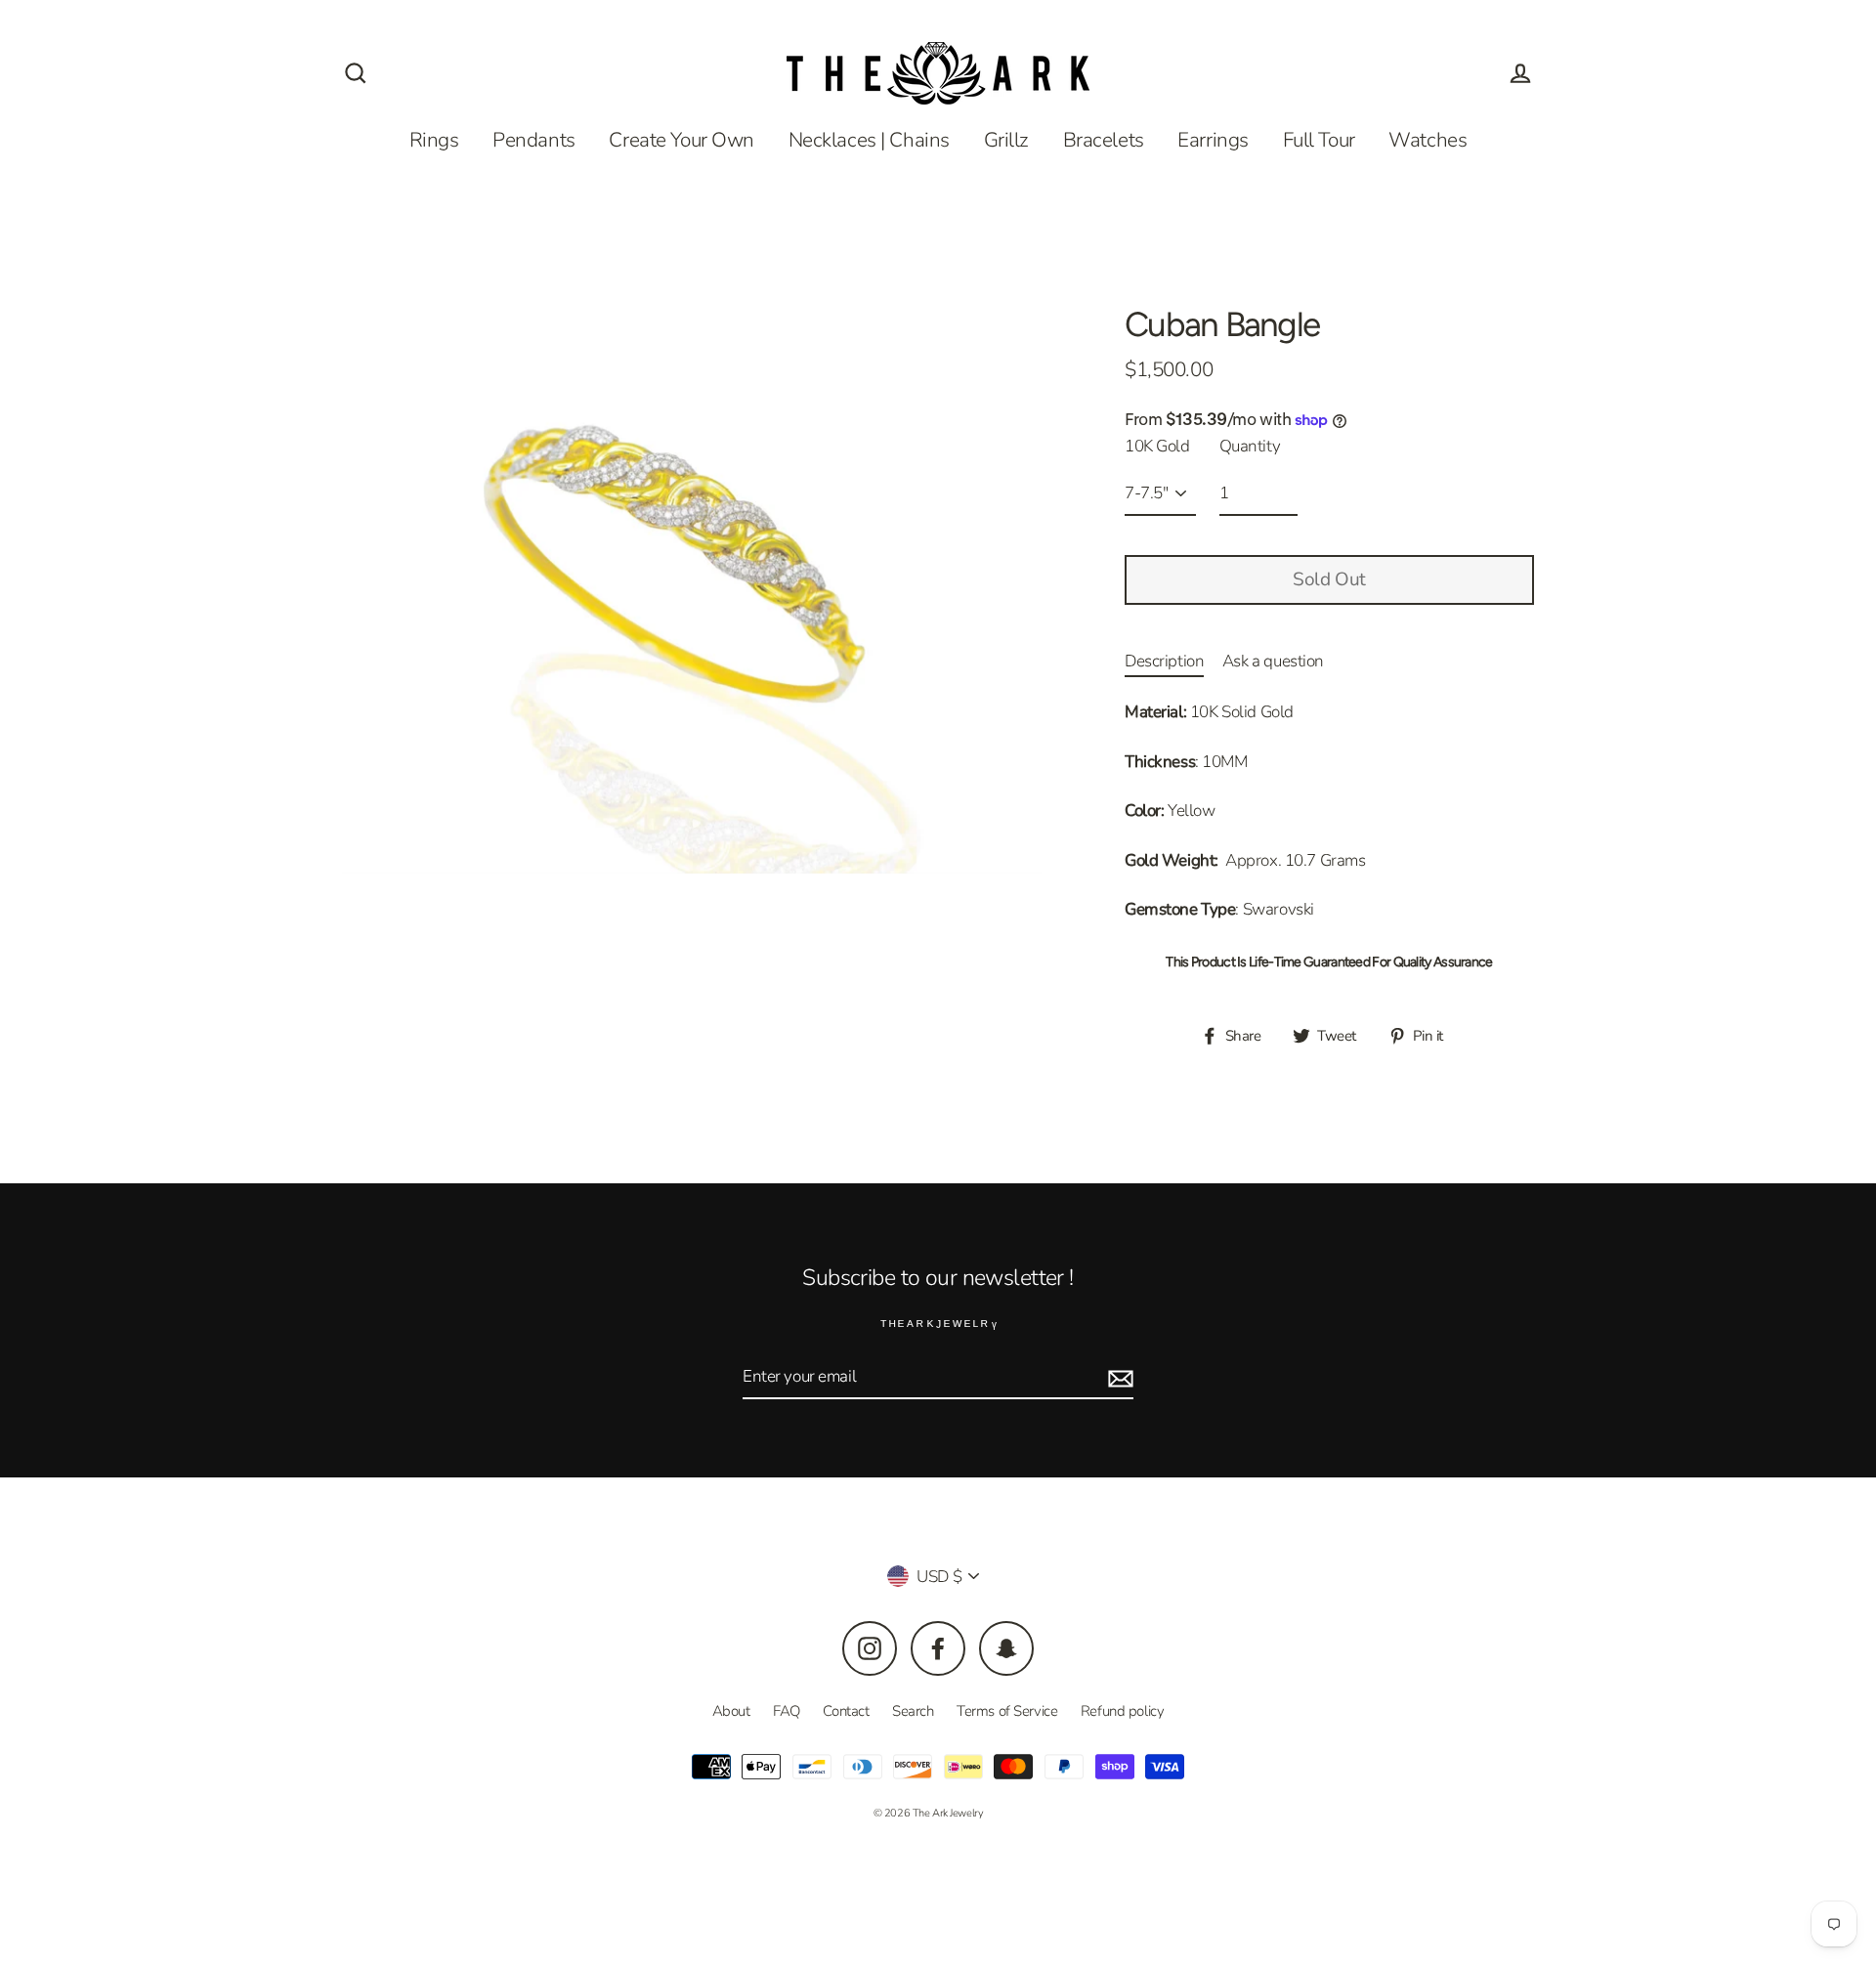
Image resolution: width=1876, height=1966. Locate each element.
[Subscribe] (1567, 1887)
